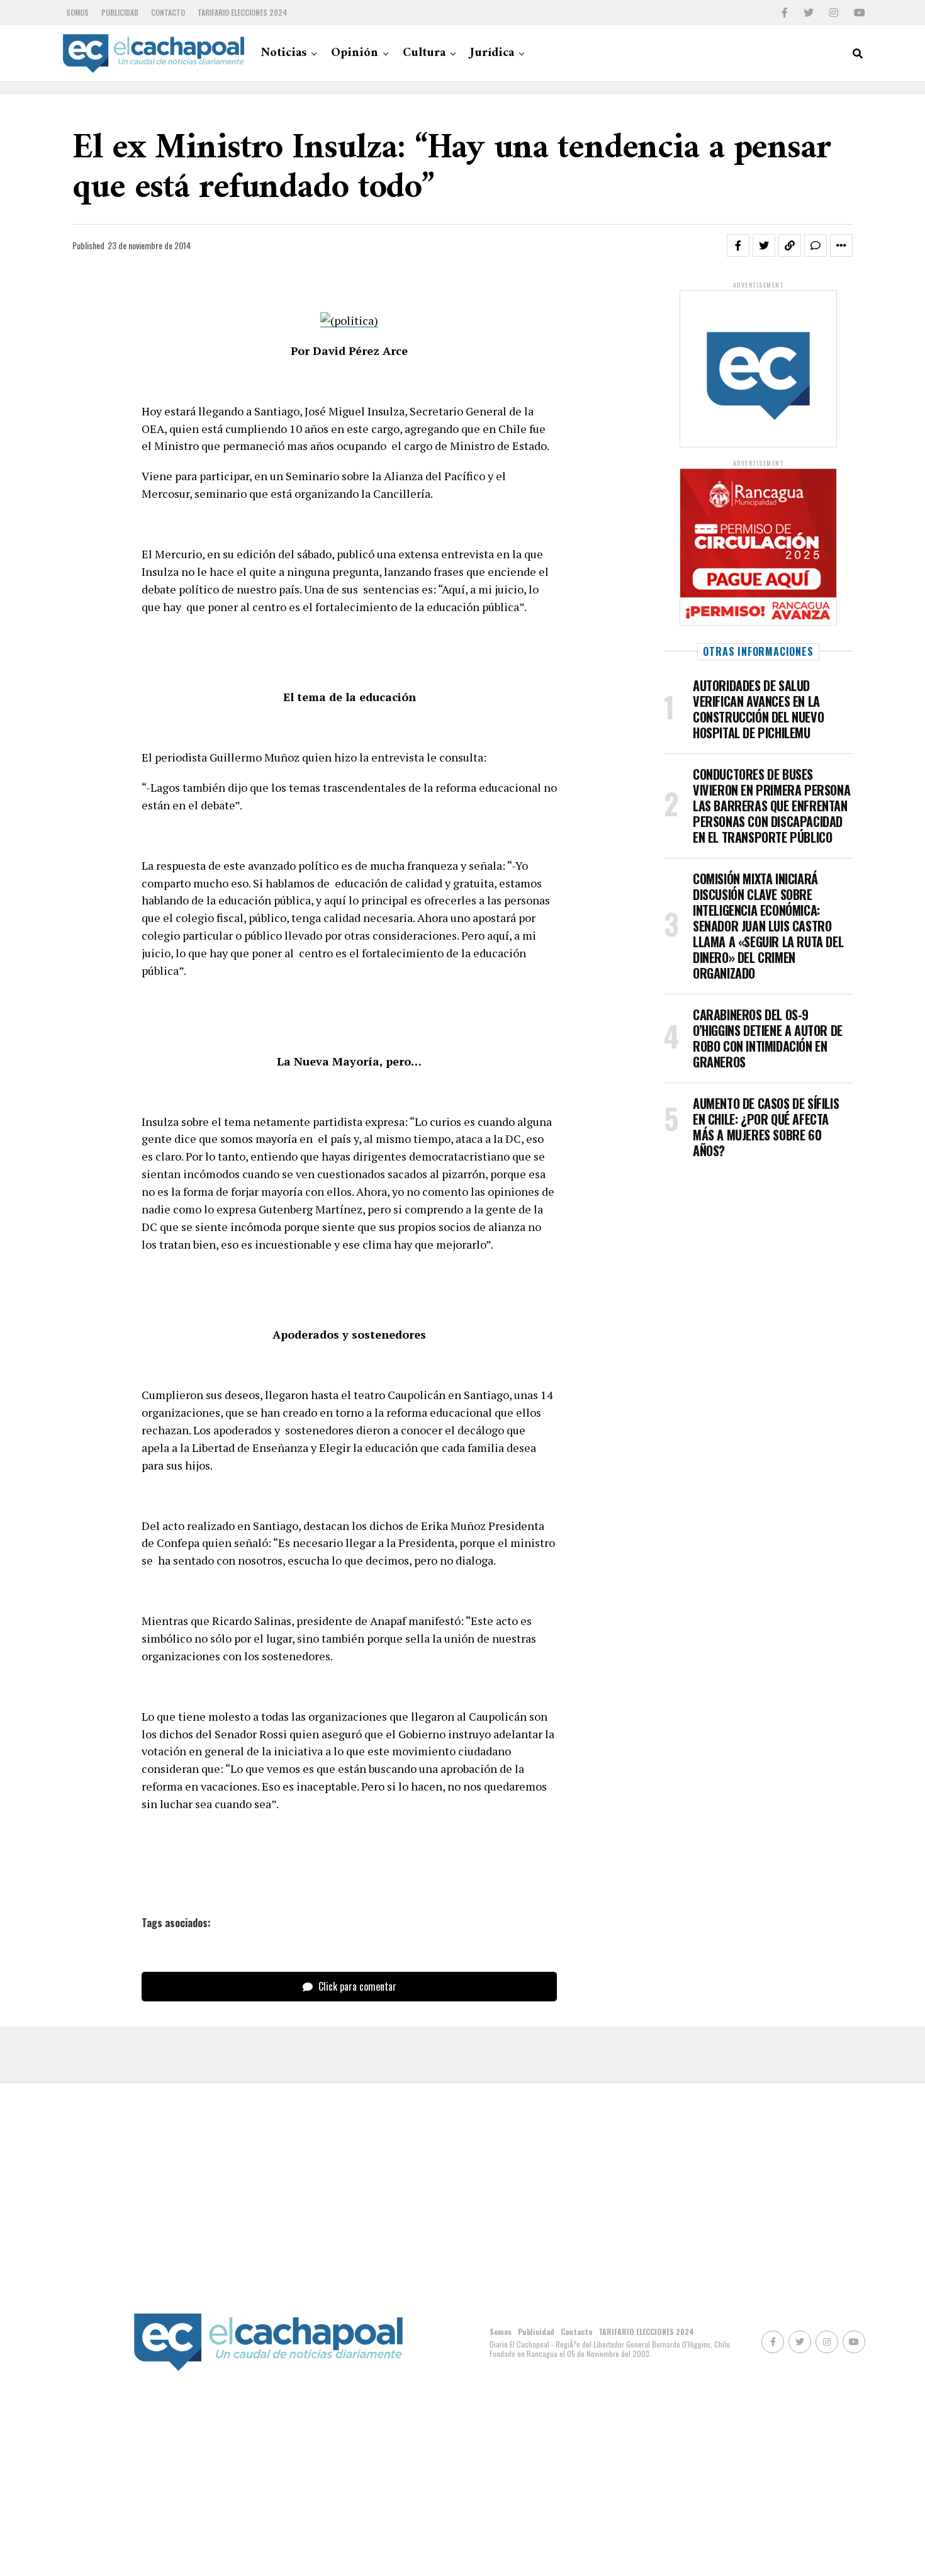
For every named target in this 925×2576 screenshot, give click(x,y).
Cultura (424, 53)
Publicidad (120, 12)
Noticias (283, 53)
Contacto (168, 12)
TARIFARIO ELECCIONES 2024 (242, 12)
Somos (77, 12)
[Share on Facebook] (738, 245)
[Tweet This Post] (764, 245)
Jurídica (492, 53)
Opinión (355, 53)
